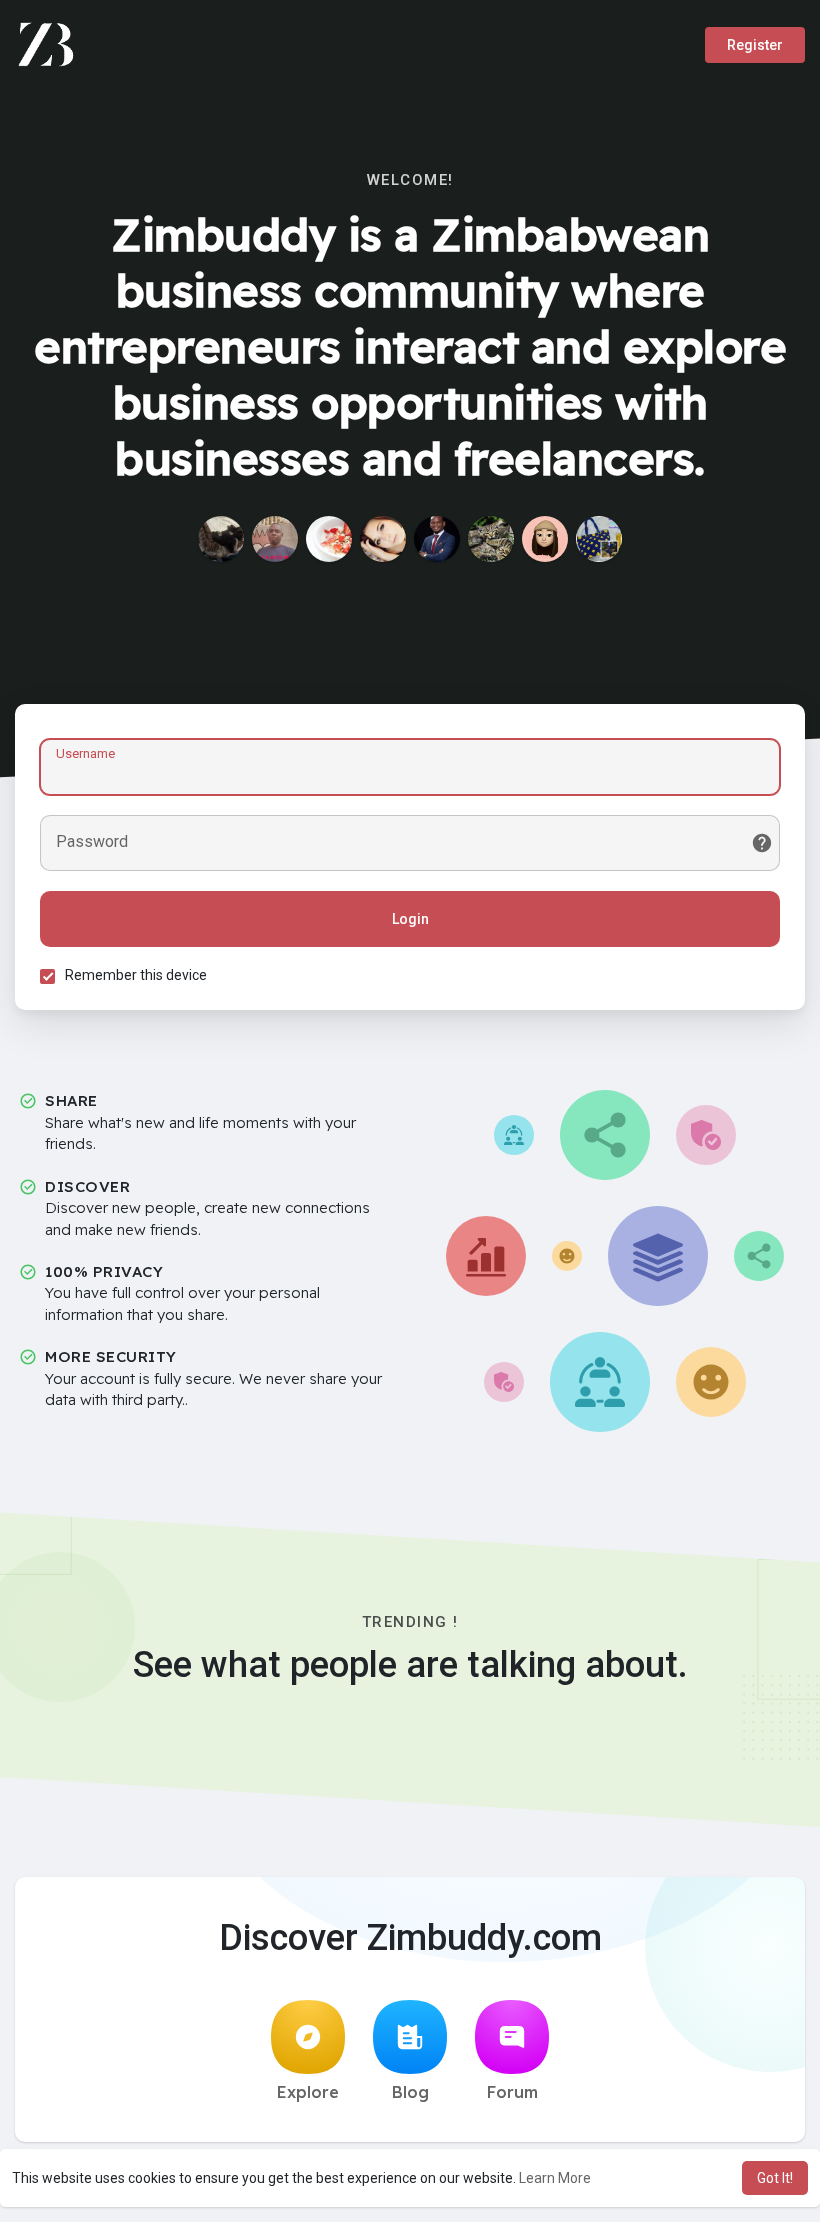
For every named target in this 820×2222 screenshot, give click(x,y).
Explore (308, 2092)
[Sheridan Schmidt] (491, 539)
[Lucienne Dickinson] (329, 539)
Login (410, 919)
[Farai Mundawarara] (599, 539)
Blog (410, 2092)
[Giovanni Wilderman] (383, 539)
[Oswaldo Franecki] (221, 539)
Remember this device (136, 975)
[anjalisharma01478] (545, 539)
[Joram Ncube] (275, 539)
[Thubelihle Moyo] (437, 539)
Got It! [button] (775, 2178)
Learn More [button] (555, 2178)
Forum (512, 2092)
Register (755, 45)
